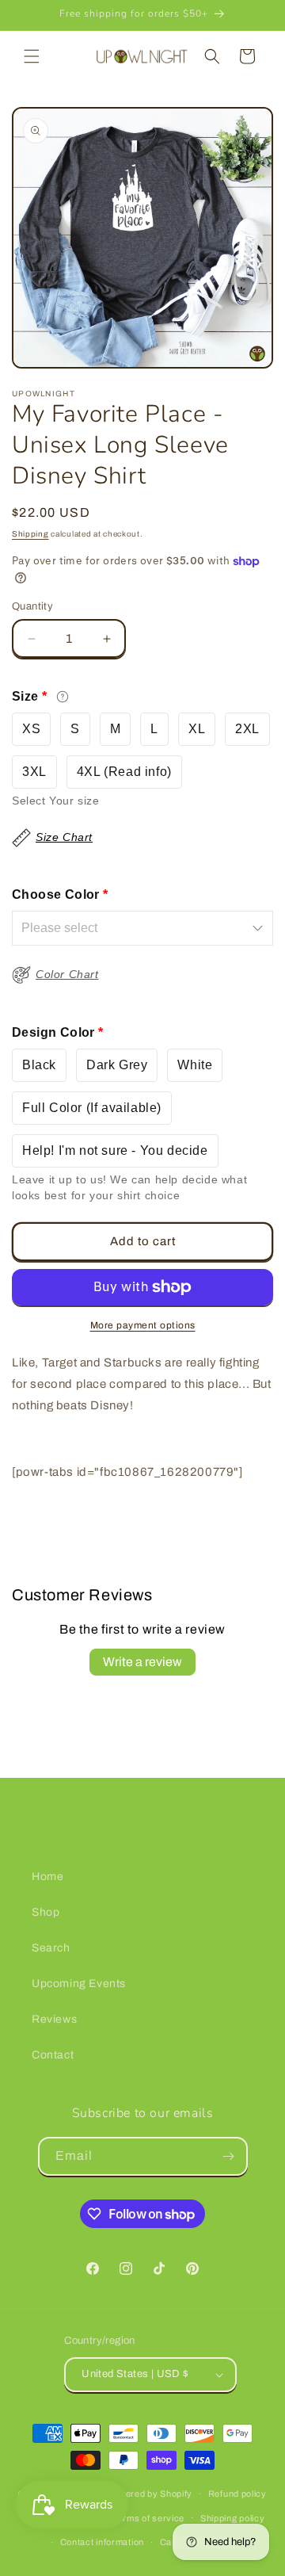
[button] (32, 56)
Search (51, 1948)
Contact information (102, 2542)
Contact (53, 2055)
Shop (46, 1912)
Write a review (142, 1662)
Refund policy (237, 2494)
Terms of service (148, 2518)
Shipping (30, 534)
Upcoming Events (79, 1984)
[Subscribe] (229, 2156)
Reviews (54, 2019)
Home (47, 1877)
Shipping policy (233, 2518)
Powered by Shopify (150, 2494)
